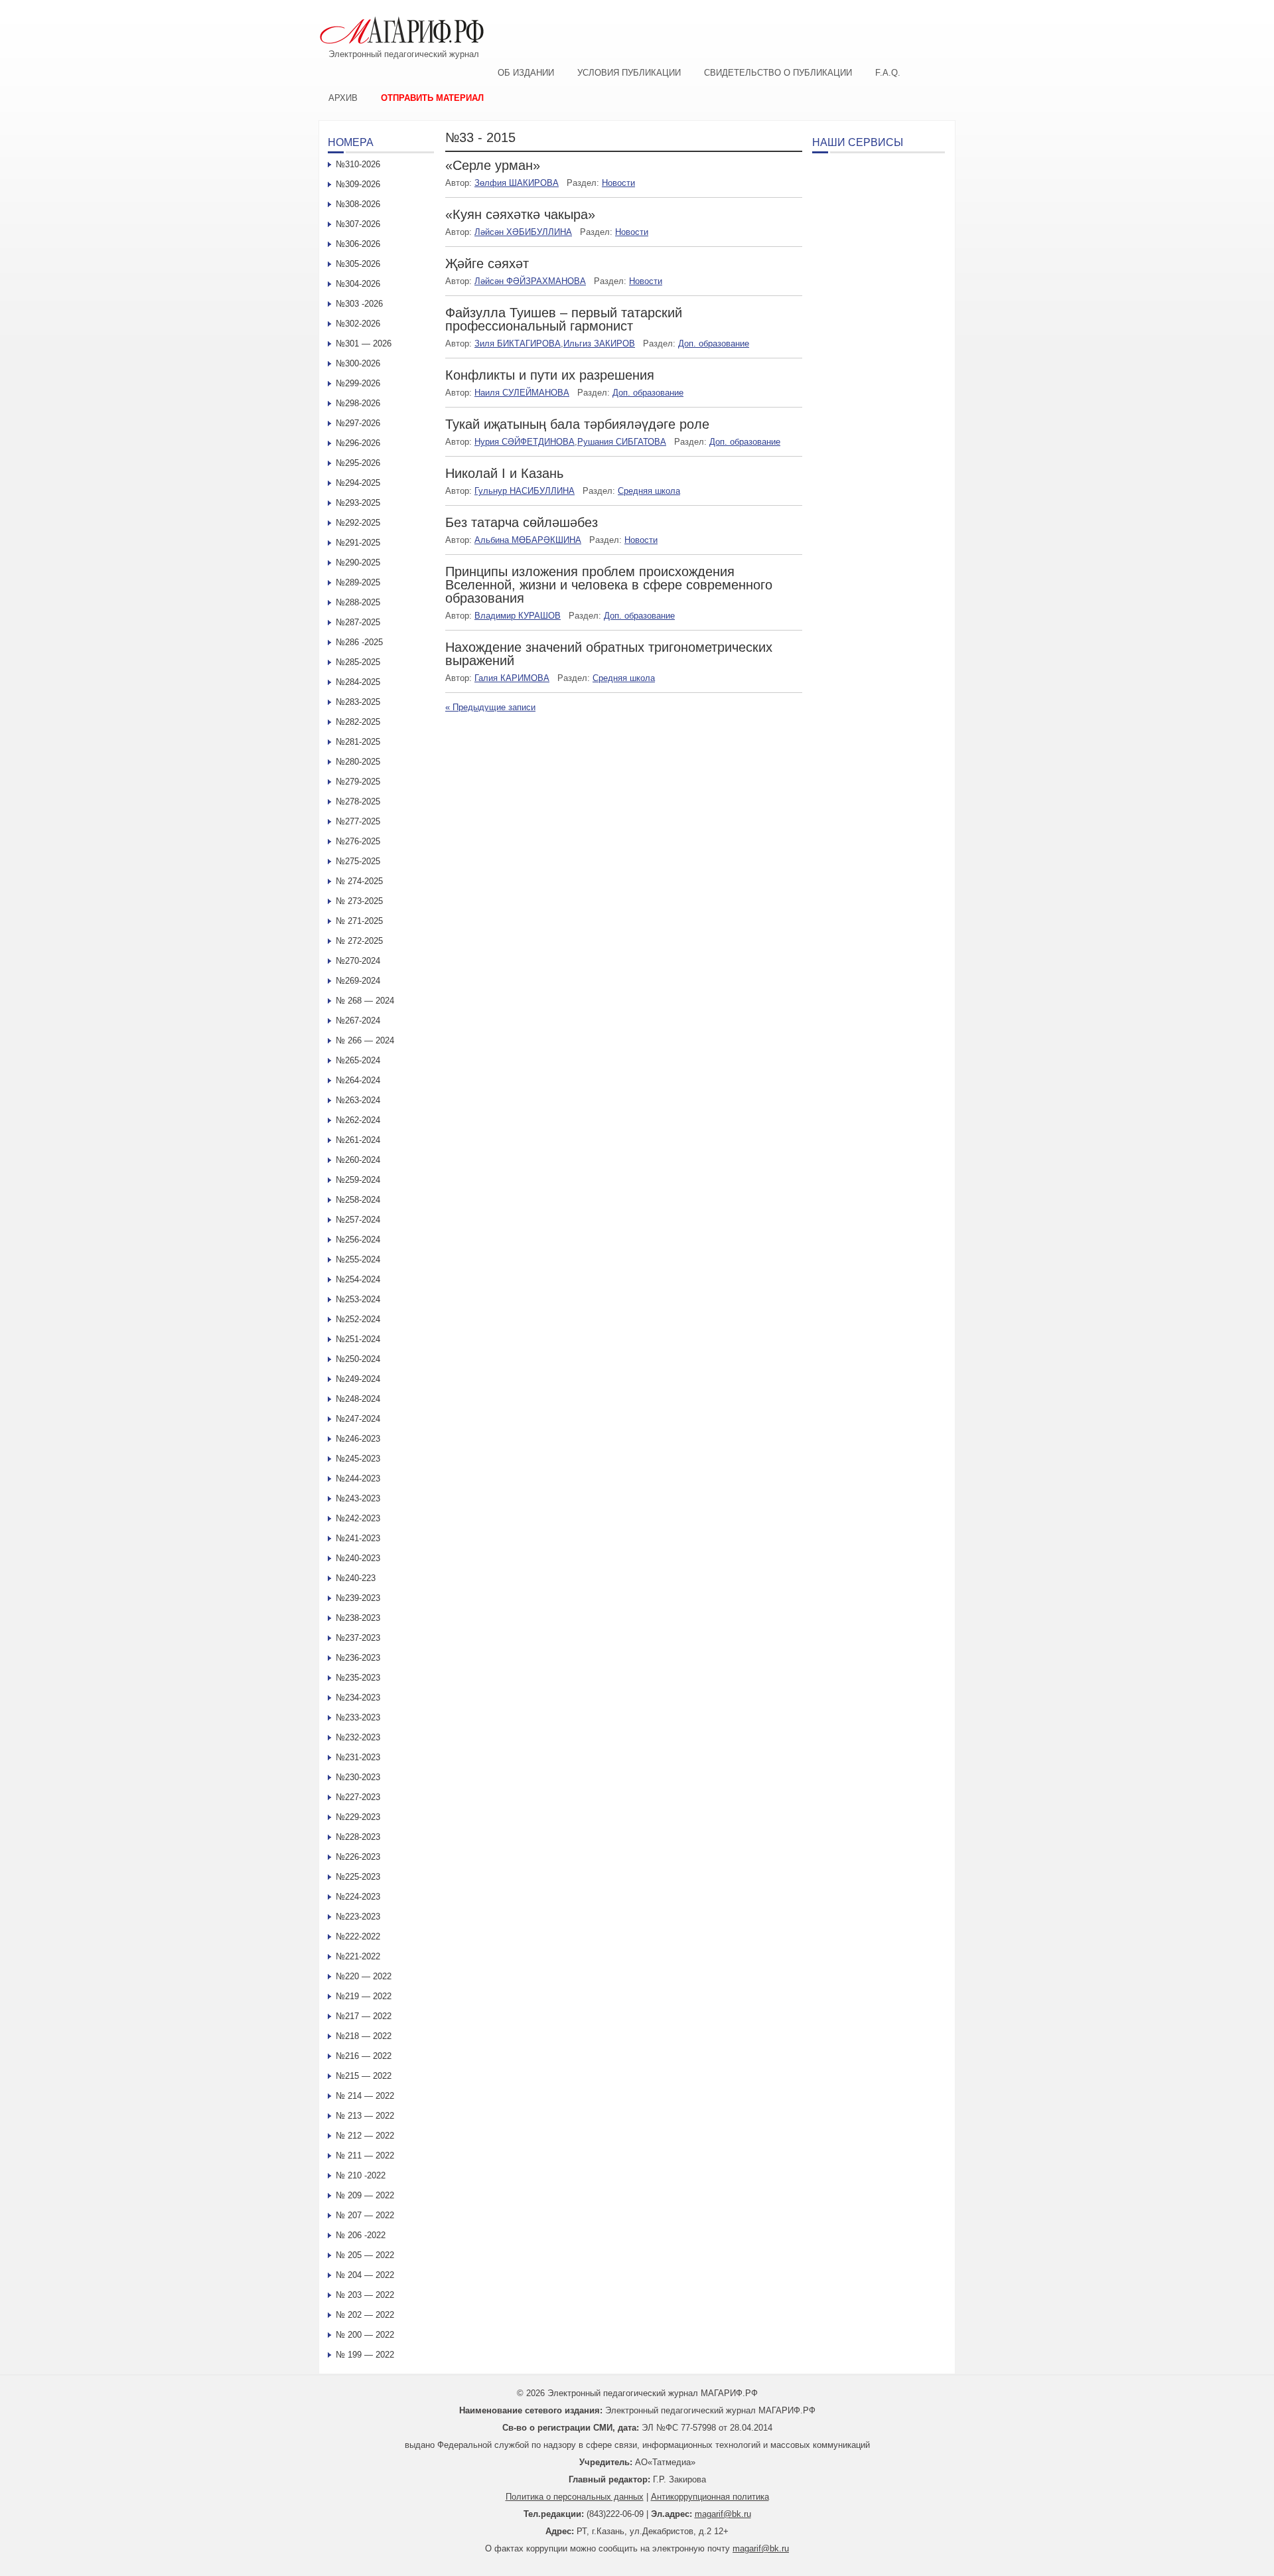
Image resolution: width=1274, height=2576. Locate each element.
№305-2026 (358, 264)
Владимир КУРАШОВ (518, 616)
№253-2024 (358, 1299)
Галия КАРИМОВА (512, 678)
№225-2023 (358, 1877)
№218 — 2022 (364, 2036)
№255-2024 (358, 1259)
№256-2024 (358, 1240)
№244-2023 (358, 1478)
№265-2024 (358, 1060)
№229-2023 (358, 1817)
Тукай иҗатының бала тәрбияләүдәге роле (577, 424)
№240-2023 (358, 1558)
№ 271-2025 (359, 921)
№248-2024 (358, 1399)
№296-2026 (358, 443)
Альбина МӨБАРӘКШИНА (528, 540)
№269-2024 (358, 981)
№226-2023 (358, 1857)
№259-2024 (358, 1180)
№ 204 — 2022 (365, 2275)
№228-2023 (358, 1837)
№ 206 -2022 (361, 2235)
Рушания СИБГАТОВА (622, 442)
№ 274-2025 (359, 881)
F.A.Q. (888, 73)
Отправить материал (432, 98)
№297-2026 (358, 423)
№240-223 (356, 1578)
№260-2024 (358, 1160)
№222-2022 (358, 1936)
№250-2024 (358, 1359)
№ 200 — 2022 (365, 2335)
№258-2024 (358, 1200)
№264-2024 (358, 1080)
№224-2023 (358, 1897)
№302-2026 (358, 324)
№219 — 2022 (364, 1996)
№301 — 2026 (364, 343)
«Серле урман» (493, 165)
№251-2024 (358, 1339)
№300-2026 (358, 363)
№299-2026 (358, 383)
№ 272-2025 (359, 941)
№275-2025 (358, 861)
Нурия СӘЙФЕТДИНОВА (525, 442)
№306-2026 (358, 244)
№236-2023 (358, 1658)
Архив (343, 98)
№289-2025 (358, 582)
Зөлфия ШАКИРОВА (517, 183)
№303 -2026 (359, 304)
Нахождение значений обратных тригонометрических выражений (609, 654)
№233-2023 (358, 1717)
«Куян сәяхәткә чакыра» (520, 214)
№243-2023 (358, 1498)
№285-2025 (358, 662)
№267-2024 (358, 1021)
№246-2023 (358, 1439)
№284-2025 (358, 682)
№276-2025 (358, 841)
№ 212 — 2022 (365, 2136)
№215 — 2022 (364, 2076)
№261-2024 (358, 1140)
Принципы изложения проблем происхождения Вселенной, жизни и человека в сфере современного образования (609, 585)
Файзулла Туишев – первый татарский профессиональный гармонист (564, 319)
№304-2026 (358, 284)
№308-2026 (358, 204)
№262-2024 (358, 1120)
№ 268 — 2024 (365, 1001)
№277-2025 (358, 821)
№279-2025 (358, 782)
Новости (618, 183)
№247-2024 (358, 1419)
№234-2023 (358, 1698)
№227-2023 (358, 1797)
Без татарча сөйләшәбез (522, 522)
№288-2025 (358, 602)
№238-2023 (358, 1618)
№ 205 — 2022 (365, 2255)
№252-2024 (358, 1319)
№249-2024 (358, 1379)
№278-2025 (358, 801)
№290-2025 (358, 563)
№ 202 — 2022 (365, 2315)
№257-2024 (358, 1220)
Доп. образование (714, 343)
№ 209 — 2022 (365, 2195)
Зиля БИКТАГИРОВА (518, 343)
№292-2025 (358, 523)
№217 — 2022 (364, 2016)
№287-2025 (358, 622)
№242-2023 (358, 1518)
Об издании (526, 73)
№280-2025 (358, 762)
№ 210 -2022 (361, 2175)
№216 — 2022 (364, 2056)
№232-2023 (358, 1737)
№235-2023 (358, 1678)
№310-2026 (358, 164)
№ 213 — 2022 (365, 2116)
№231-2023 (358, 1757)
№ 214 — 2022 (365, 2096)
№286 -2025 (359, 642)
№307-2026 (358, 224)
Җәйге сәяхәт (487, 264)
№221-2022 (358, 1956)
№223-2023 (358, 1917)
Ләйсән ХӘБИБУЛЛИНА (523, 232)
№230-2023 (358, 1777)
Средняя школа (649, 491)
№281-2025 (358, 742)
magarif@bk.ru (723, 2514)
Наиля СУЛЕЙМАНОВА (522, 393)
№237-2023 (358, 1638)
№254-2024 (358, 1279)
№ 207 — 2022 (365, 2215)
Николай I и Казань (504, 473)
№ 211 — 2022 (365, 2156)
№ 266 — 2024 (365, 1040)
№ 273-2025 (359, 901)
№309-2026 (358, 184)
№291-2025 (358, 543)
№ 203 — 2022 (365, 2295)
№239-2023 (358, 1598)
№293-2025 (358, 503)
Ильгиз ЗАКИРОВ (599, 343)
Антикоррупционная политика (710, 2497)
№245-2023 (358, 1459)
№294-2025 (358, 483)
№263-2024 (358, 1100)
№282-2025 (358, 722)
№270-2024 (358, 961)
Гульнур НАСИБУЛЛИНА (525, 491)
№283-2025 (358, 702)
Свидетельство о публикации (778, 73)
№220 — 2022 (364, 1976)
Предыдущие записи (490, 707)
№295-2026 (358, 463)
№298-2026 (358, 403)
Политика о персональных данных (575, 2497)
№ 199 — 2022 (365, 2355)
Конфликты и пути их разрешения (550, 375)
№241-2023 (358, 1538)
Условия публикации (629, 73)
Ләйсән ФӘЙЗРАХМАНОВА (530, 281)
